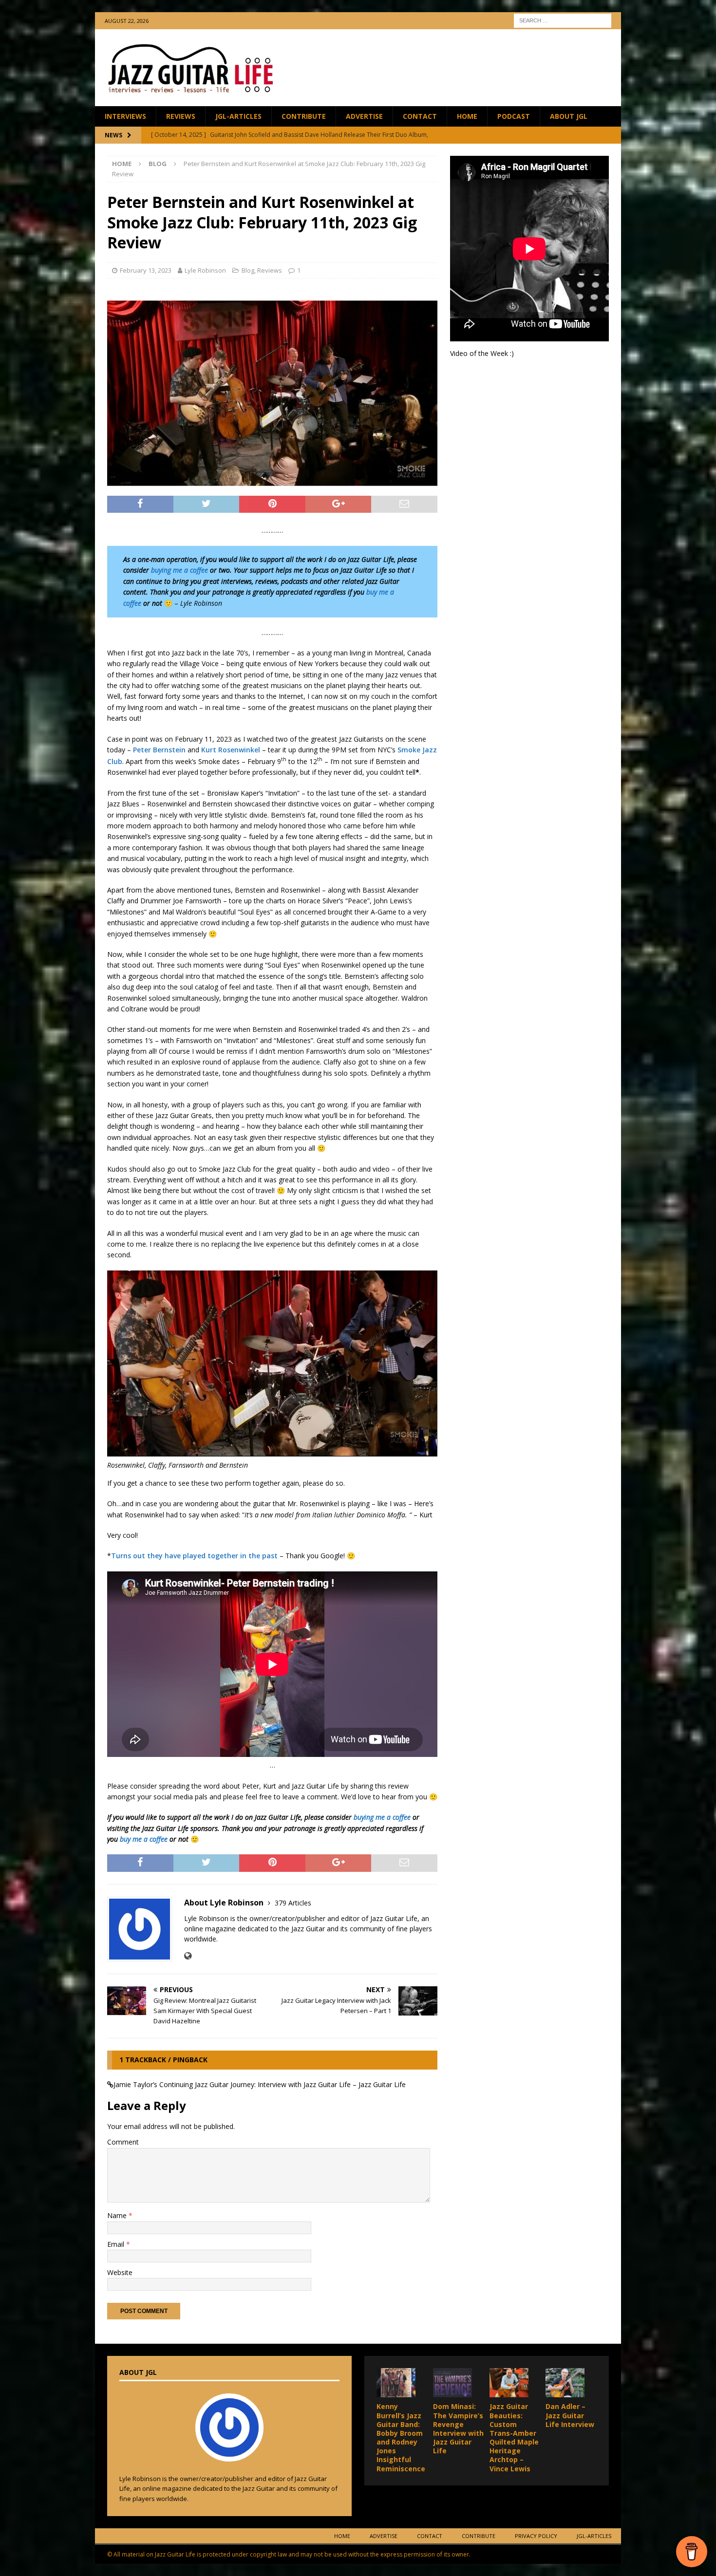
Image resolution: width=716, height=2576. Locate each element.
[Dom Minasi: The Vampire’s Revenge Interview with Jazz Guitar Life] (452, 2383)
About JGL (569, 116)
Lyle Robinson (205, 270)
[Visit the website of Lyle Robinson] (188, 1956)
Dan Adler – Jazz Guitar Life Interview (570, 2415)
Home (467, 116)
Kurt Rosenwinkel (231, 750)
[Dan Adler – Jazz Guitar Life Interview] (565, 2383)
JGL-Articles (238, 116)
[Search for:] (563, 20)
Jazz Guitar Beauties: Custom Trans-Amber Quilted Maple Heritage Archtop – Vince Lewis (514, 2437)
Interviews (125, 116)
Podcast (514, 116)
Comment (123, 2142)
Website (120, 2272)
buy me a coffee (144, 1839)
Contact (420, 116)
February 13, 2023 (146, 270)
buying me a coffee (179, 570)
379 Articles (293, 1903)
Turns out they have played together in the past (194, 1556)
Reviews (181, 116)
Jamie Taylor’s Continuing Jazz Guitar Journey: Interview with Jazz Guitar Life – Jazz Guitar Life (260, 2084)
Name (118, 2215)
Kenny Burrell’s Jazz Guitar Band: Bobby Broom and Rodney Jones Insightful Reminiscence (401, 2437)
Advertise (364, 116)
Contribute (304, 116)
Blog (248, 270)
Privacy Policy (536, 2536)
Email (117, 2244)
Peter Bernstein (159, 750)
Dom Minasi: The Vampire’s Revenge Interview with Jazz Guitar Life (458, 2428)
